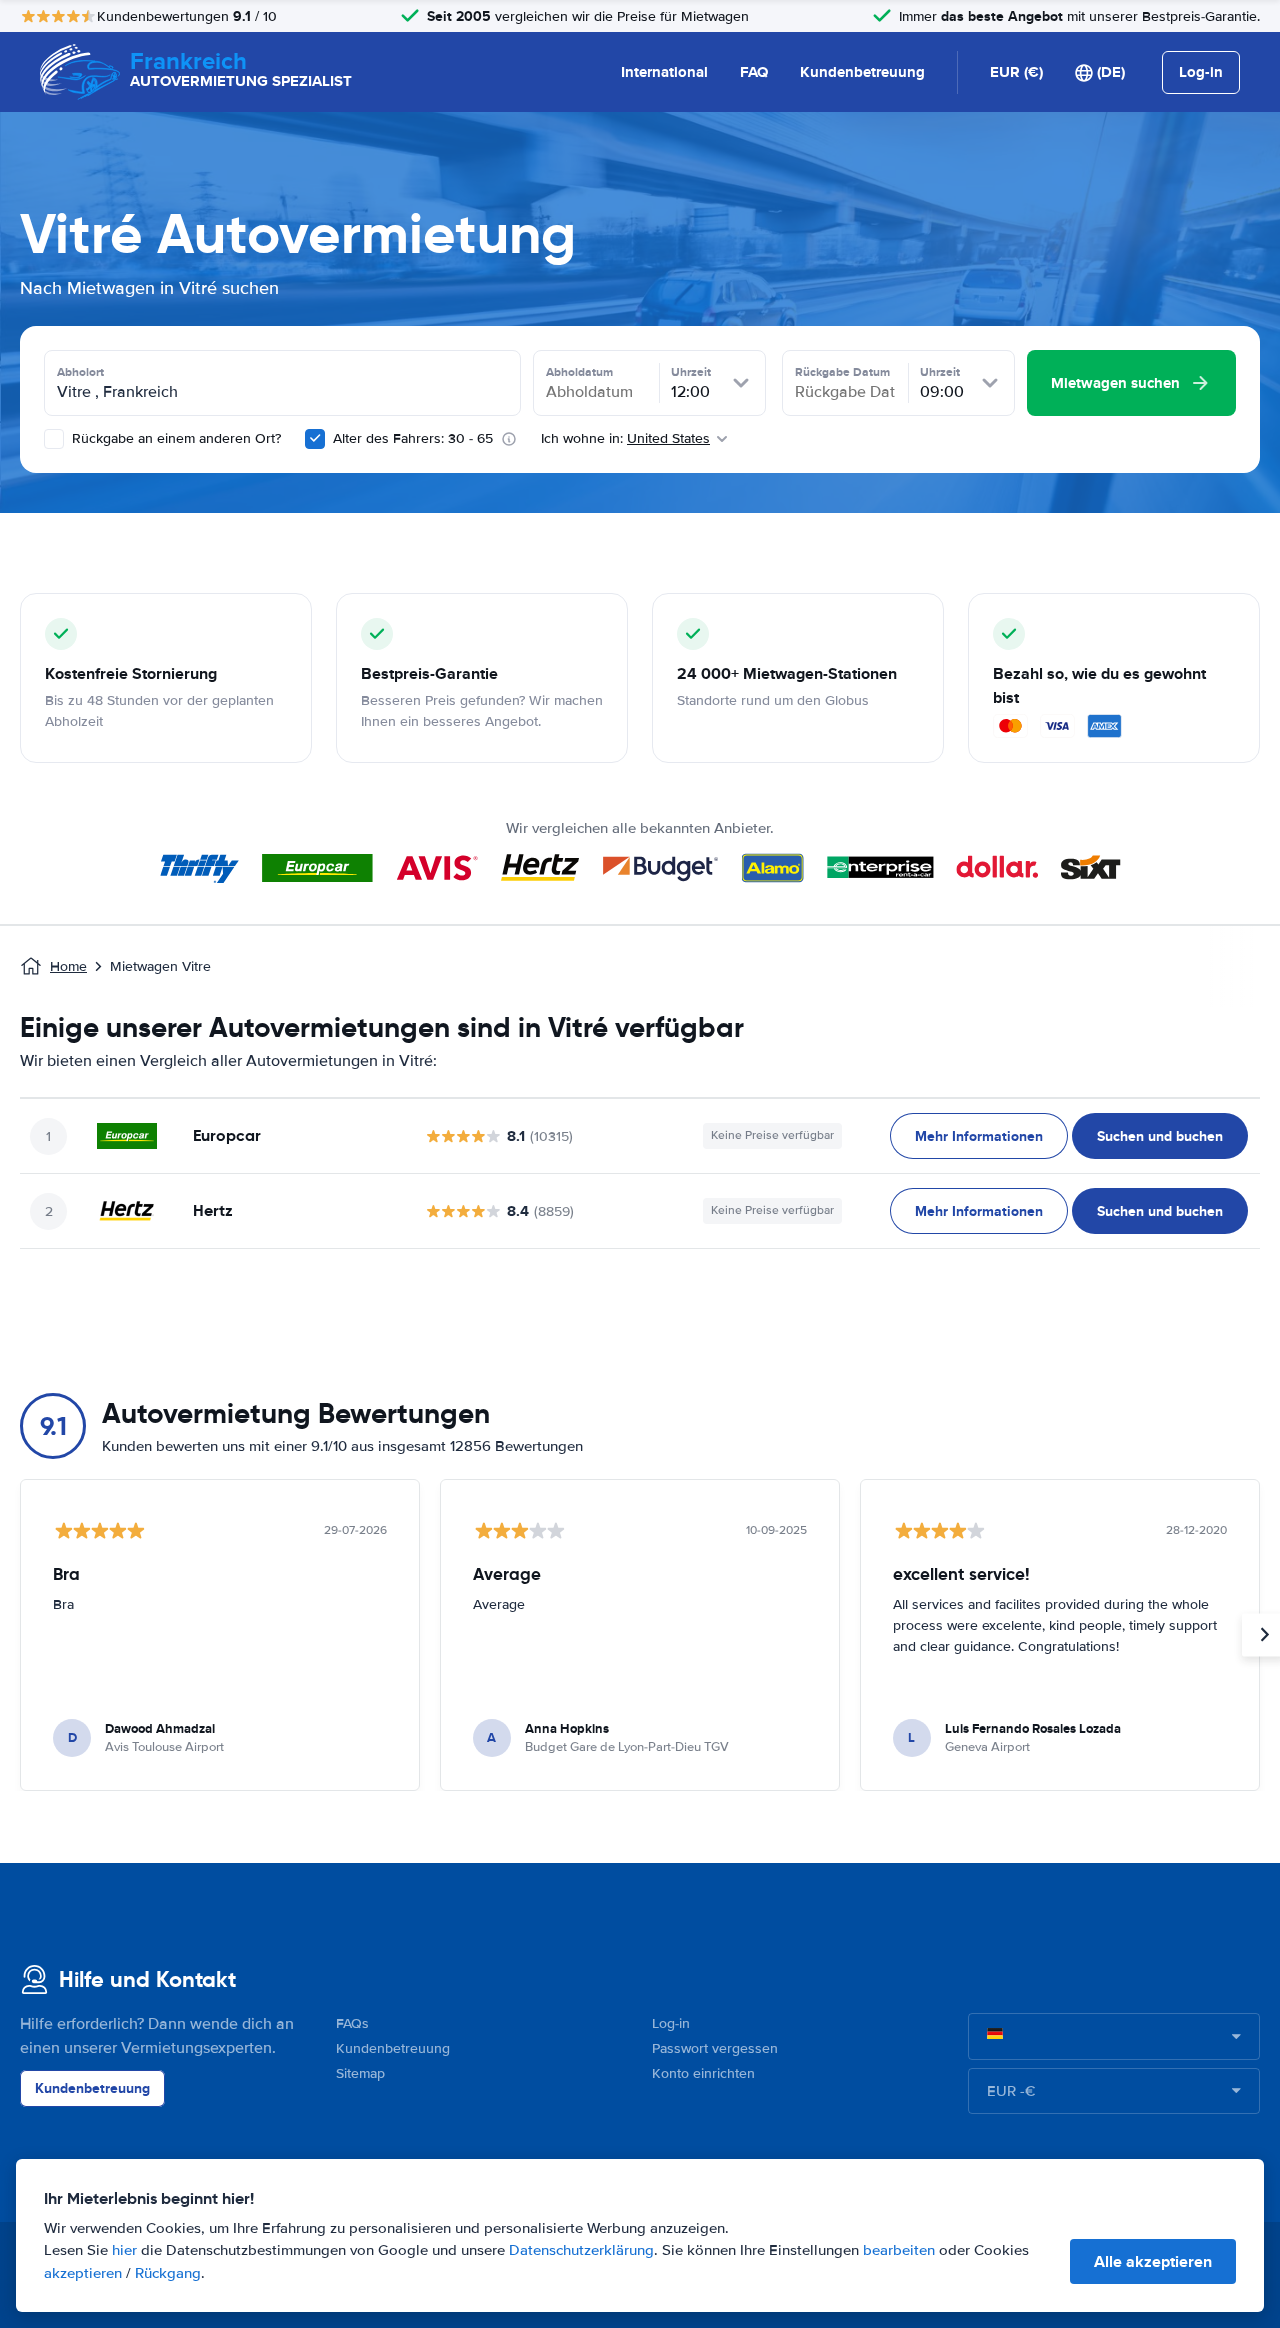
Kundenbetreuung (862, 72)
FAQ (754, 72)
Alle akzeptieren (1153, 2261)
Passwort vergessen (715, 2048)
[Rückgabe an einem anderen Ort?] (54, 439)
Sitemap (360, 2073)
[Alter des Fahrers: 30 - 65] (315, 439)
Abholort (80, 372)
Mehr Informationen (979, 1136)
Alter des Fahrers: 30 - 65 (413, 438)
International (664, 72)
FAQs (352, 2023)
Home (68, 966)
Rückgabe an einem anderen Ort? (174, 438)
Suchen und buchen (1160, 1136)
